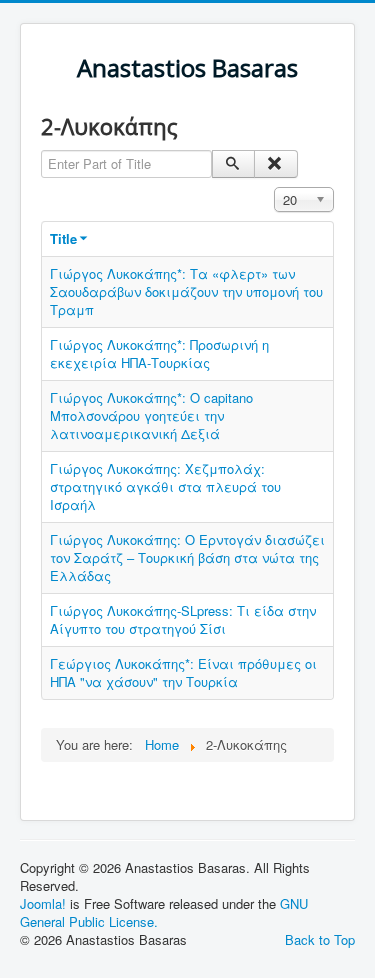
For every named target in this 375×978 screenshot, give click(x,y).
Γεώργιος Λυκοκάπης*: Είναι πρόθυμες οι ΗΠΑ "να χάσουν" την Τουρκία (183, 672)
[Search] (233, 164)
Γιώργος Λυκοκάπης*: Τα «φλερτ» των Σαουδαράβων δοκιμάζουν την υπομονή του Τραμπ (186, 291)
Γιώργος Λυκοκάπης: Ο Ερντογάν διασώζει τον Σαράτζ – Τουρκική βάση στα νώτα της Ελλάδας (187, 557)
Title (63, 238)
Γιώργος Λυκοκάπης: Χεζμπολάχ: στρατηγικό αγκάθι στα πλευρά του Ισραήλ (165, 486)
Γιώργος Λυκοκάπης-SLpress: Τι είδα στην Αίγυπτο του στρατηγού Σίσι (183, 619)
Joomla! (43, 903)
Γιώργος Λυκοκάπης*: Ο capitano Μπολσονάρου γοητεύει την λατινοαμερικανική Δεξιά (151, 415)
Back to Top (320, 939)
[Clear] (275, 164)
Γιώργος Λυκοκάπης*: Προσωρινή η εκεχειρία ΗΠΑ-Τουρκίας (159, 353)
